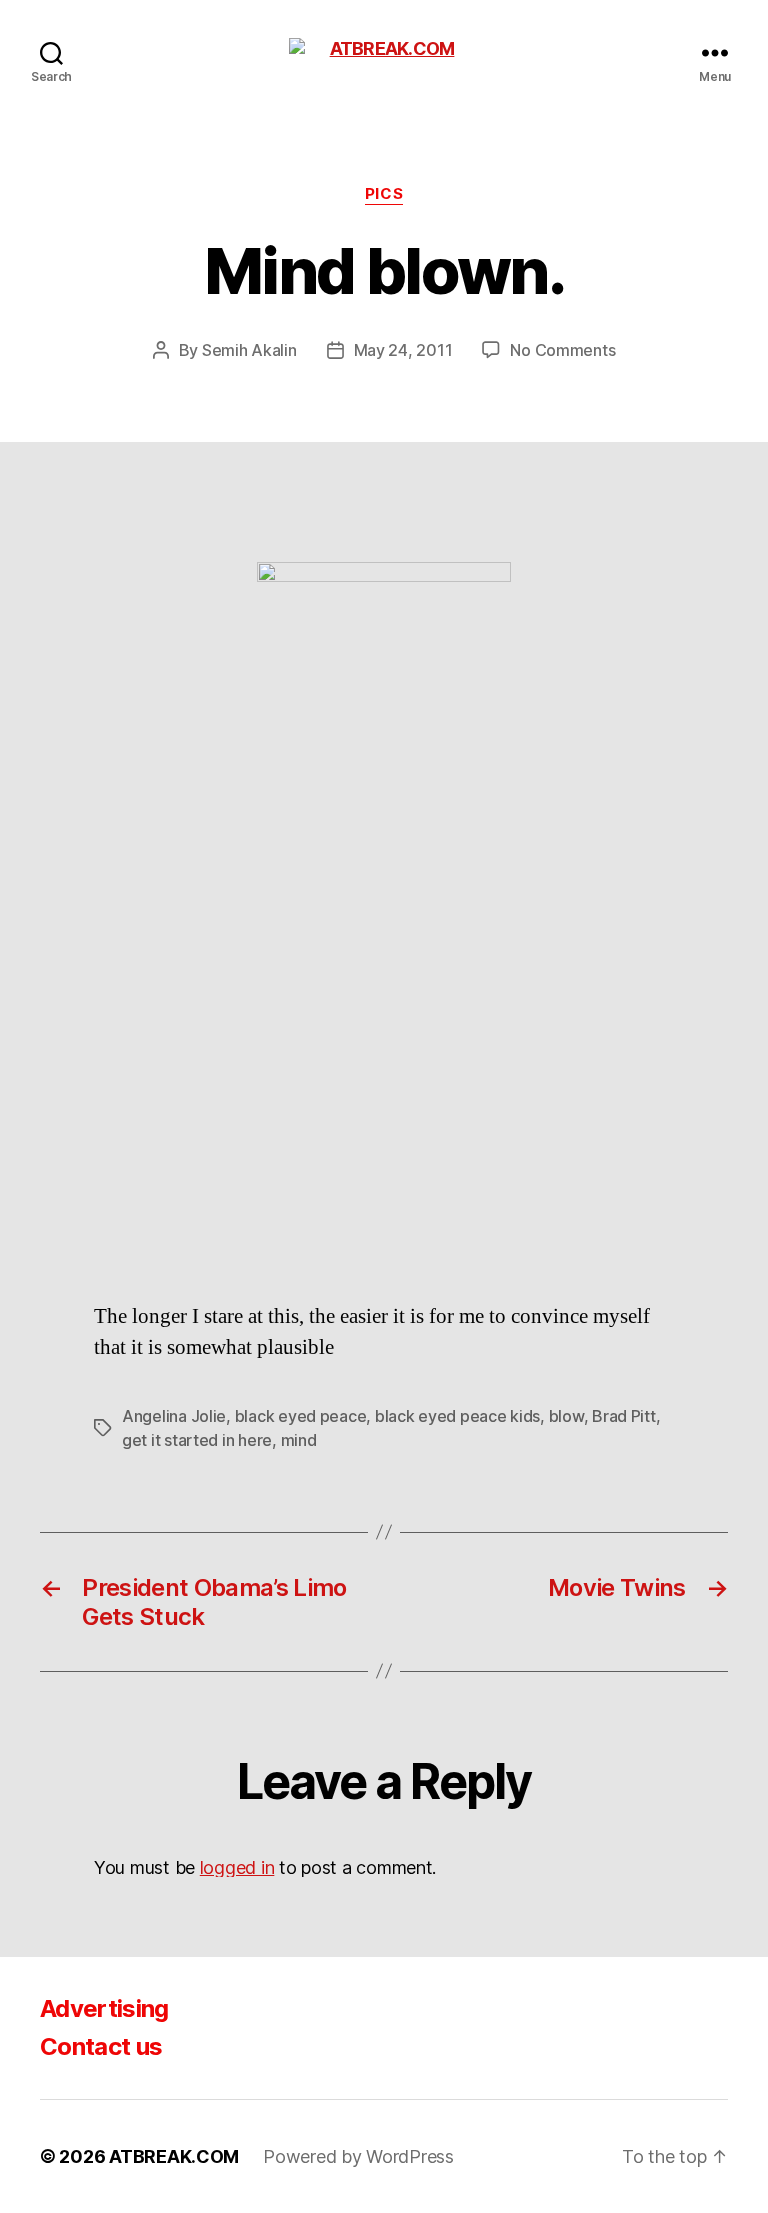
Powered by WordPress (358, 2156)
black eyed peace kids (457, 1416)
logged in (237, 1867)
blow (566, 1416)
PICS (384, 194)
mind (299, 1440)
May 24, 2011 (403, 350)
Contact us (101, 2046)
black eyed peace (301, 1416)
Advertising (104, 2008)
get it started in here (197, 1440)
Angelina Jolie (174, 1416)
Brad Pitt (624, 1416)
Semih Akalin (249, 350)
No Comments (562, 350)
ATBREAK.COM (174, 2156)
